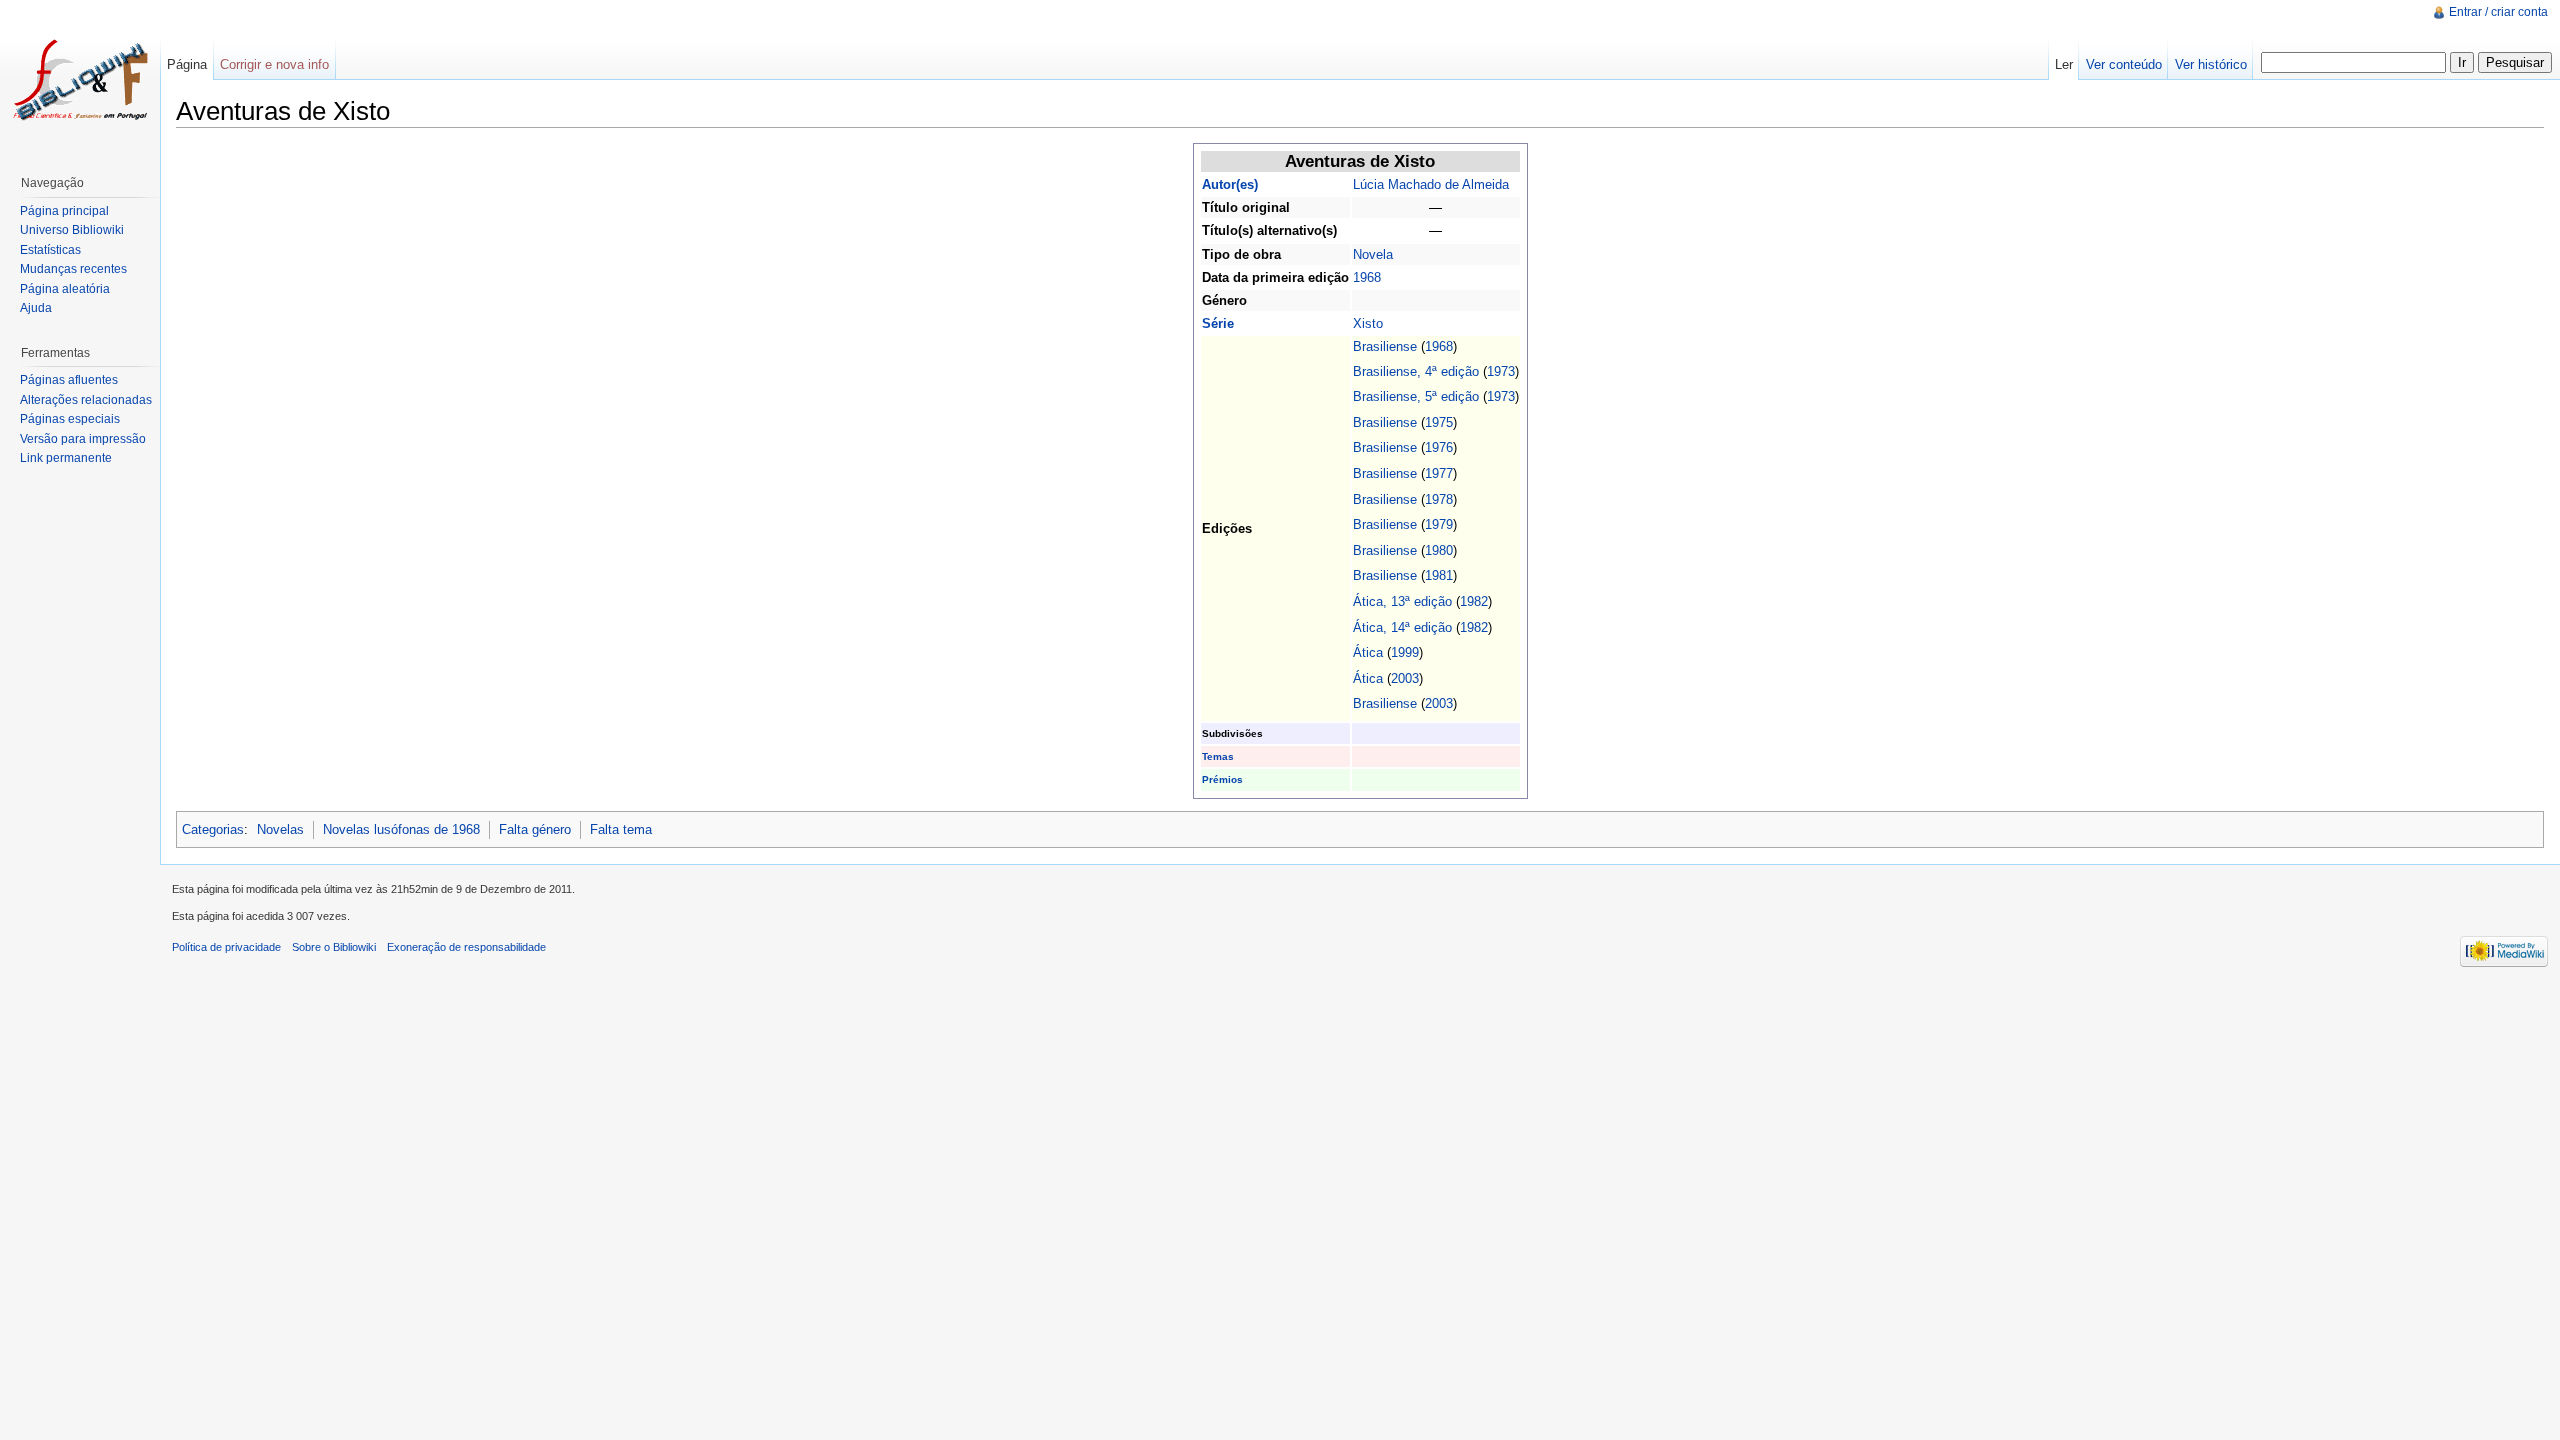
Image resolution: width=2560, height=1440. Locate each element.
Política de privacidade (226, 947)
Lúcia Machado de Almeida (1431, 184)
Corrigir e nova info (274, 64)
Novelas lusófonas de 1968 (401, 829)
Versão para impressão (83, 439)
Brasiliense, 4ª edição (1416, 371)
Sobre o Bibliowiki (334, 947)
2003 (1405, 678)
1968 (1367, 277)
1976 (1439, 447)
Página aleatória (65, 289)
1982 (1474, 601)
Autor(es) (1230, 184)
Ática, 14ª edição (1402, 627)
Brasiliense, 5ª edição (1416, 396)
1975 (1439, 422)
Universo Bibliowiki (72, 230)
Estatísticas (50, 250)
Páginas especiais (70, 419)
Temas (1218, 756)
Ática (1368, 652)
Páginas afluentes (69, 380)
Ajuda (36, 308)
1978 (1439, 499)
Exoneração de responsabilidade (466, 947)
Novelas (280, 829)
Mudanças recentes (73, 269)
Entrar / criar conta (2498, 12)
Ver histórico (2211, 64)
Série (1218, 323)
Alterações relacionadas (86, 400)
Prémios (1222, 779)
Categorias (213, 829)
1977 (1439, 473)
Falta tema (621, 829)
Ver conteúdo (2124, 64)
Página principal (64, 211)
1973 (1501, 371)
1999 (1405, 652)
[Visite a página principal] (80, 80)
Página (187, 64)
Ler (2064, 64)
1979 (1439, 524)
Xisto (1368, 323)
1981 (1439, 575)
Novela (1373, 254)
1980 (1439, 550)
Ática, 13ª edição (1402, 601)
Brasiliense (1385, 346)
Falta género (535, 829)
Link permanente (66, 458)
